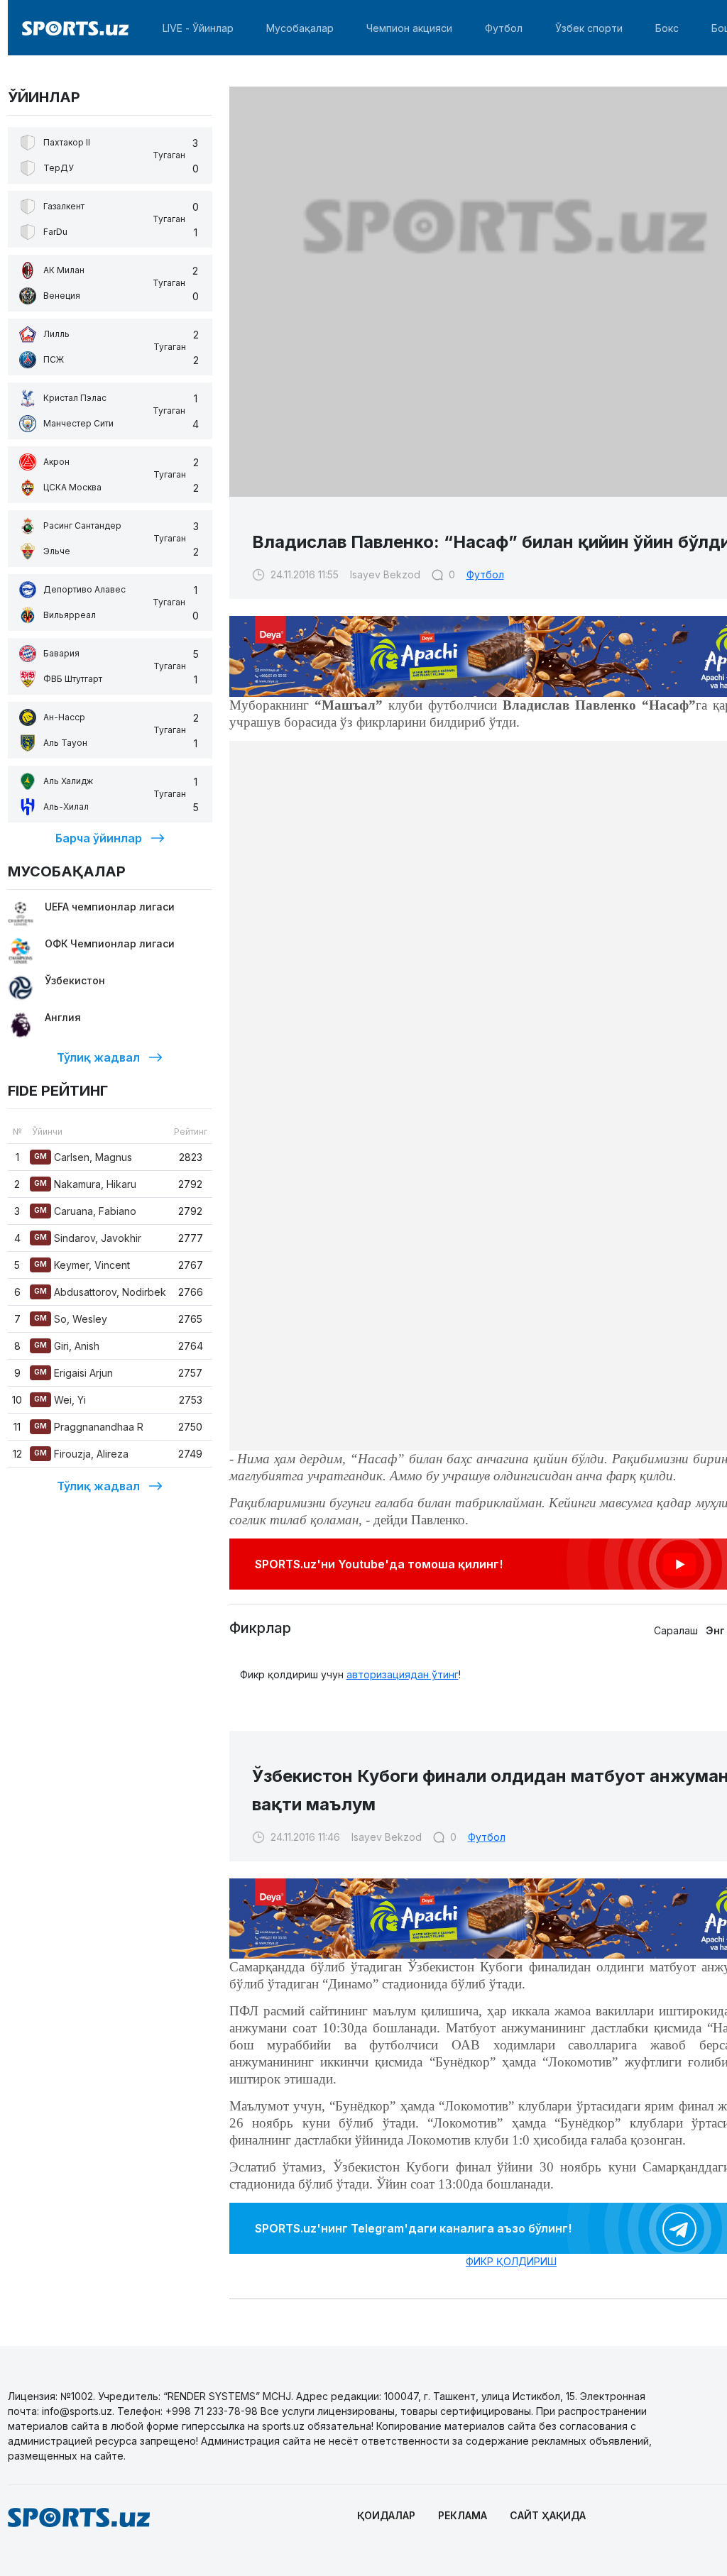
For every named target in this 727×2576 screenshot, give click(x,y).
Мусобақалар (300, 28)
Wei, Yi (60, 1400)
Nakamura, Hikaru (85, 1184)
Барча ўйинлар (99, 838)
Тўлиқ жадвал (98, 1057)
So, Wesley (71, 1319)
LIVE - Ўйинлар (198, 28)
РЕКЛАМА (463, 2515)
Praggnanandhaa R (89, 1427)
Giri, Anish (67, 1346)
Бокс (667, 28)
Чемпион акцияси (409, 28)
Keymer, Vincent (82, 1265)
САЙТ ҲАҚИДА (548, 2515)
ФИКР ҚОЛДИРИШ (511, 2261)
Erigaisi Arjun (73, 1373)
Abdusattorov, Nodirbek (100, 1292)
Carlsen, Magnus (83, 1157)
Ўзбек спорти (589, 28)
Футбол (504, 28)
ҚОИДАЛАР (386, 2515)
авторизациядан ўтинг (403, 1674)
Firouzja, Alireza (81, 1454)
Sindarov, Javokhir (88, 1238)
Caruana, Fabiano (85, 1211)
